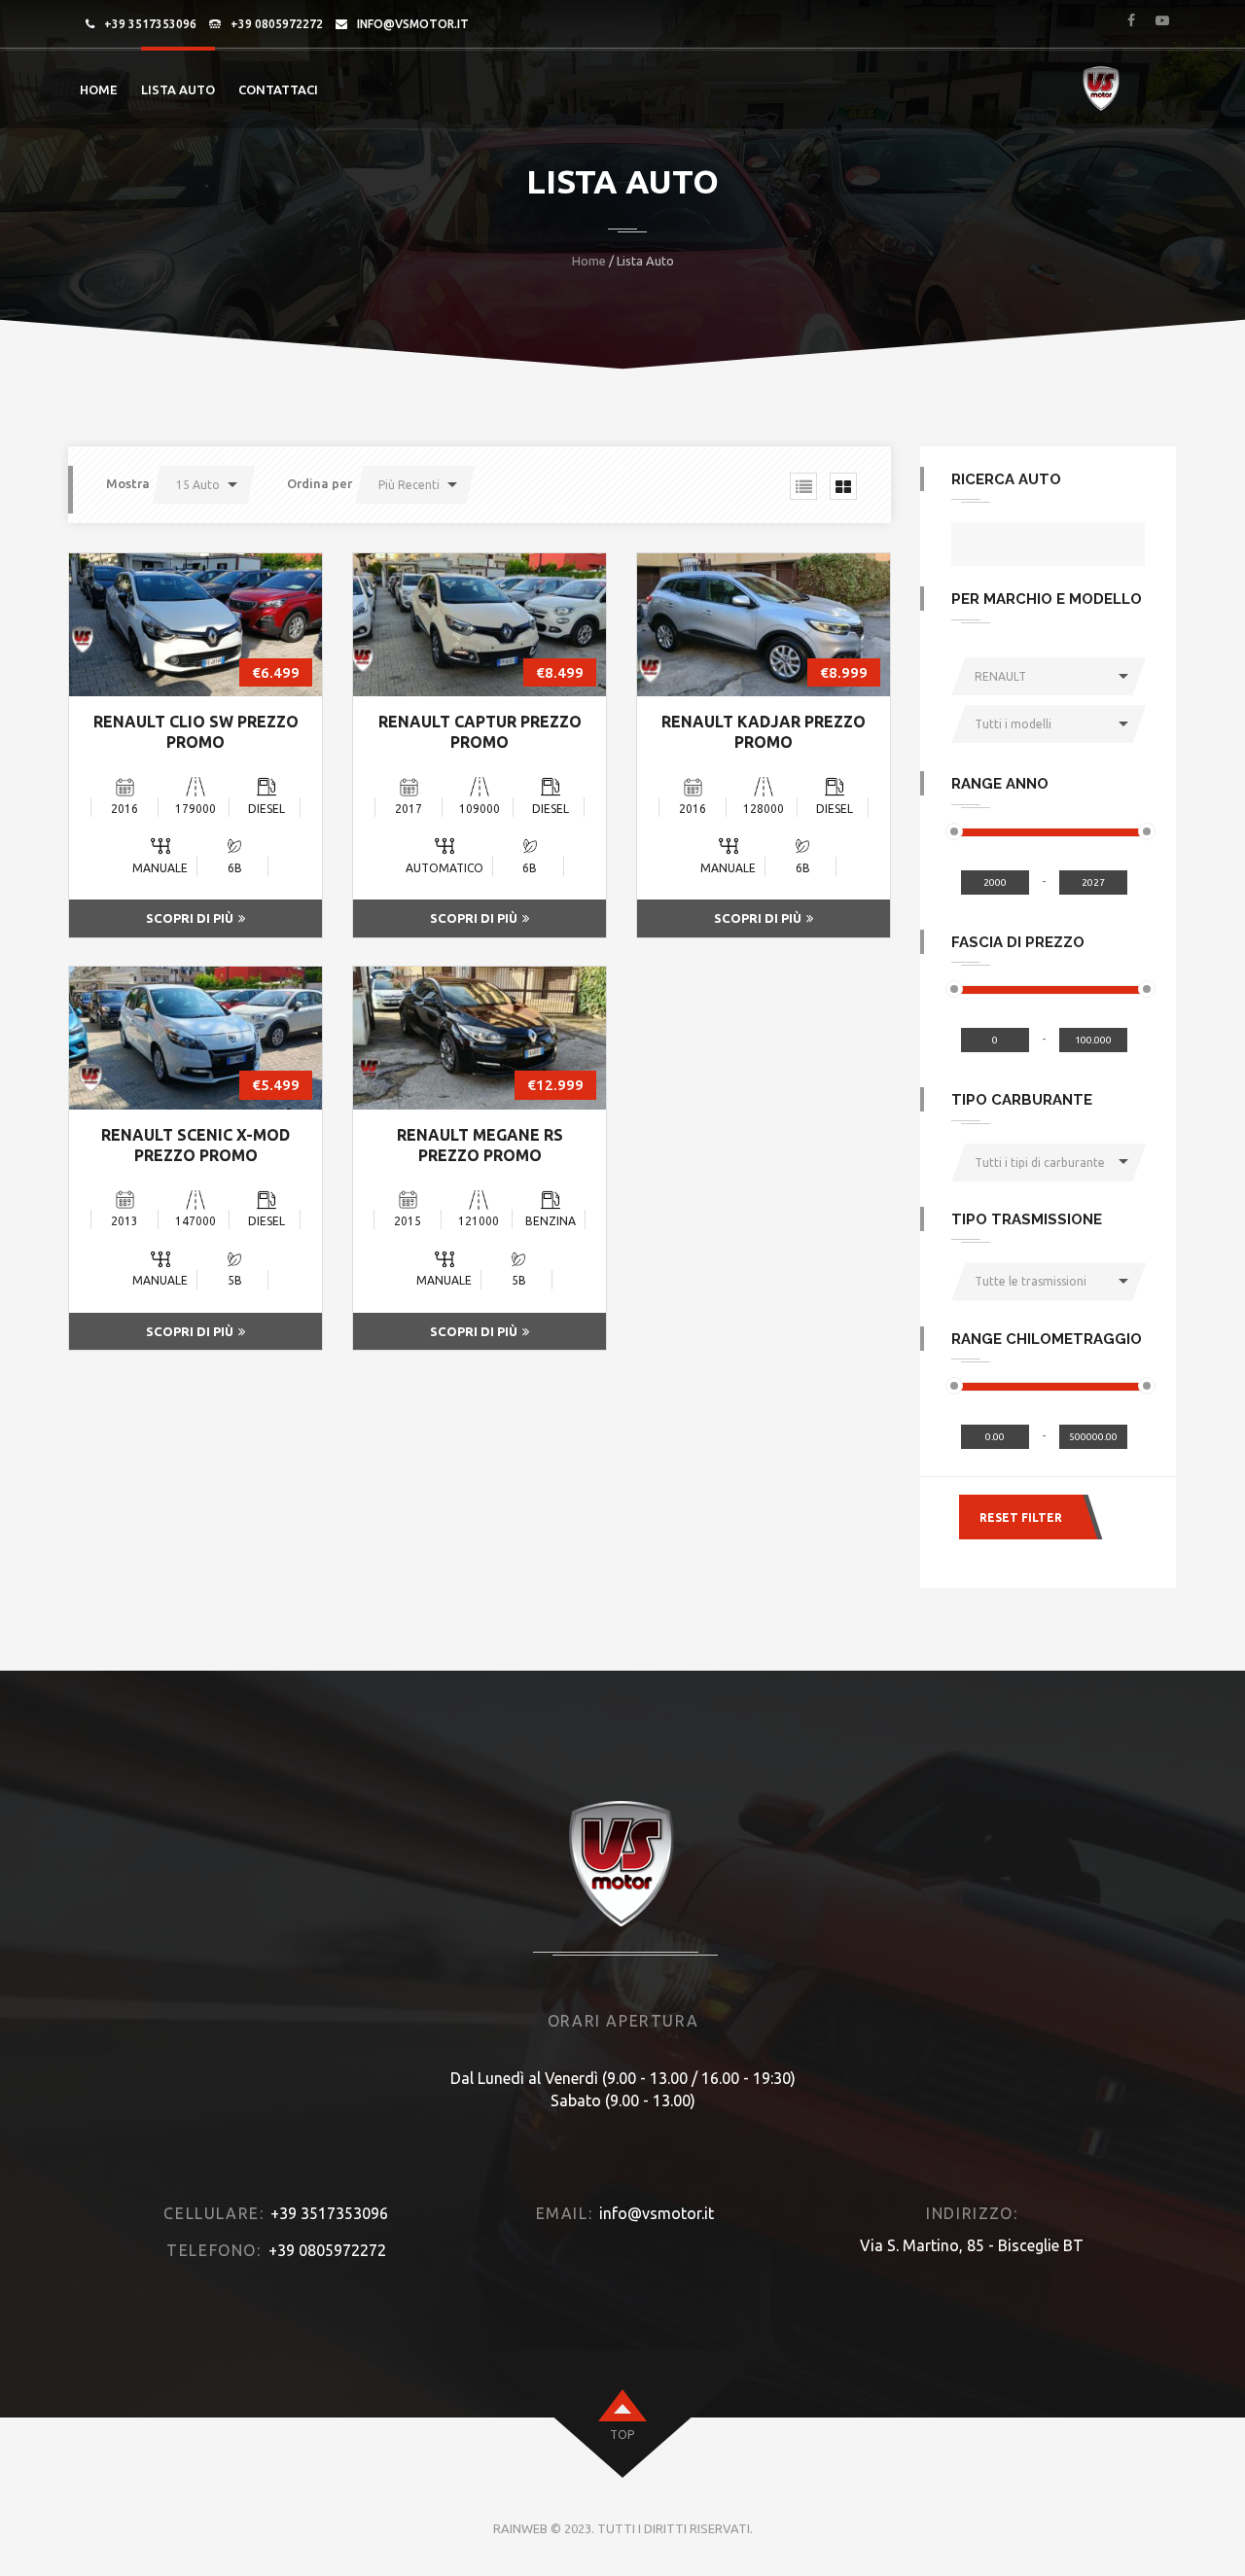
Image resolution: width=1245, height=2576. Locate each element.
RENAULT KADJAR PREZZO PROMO (764, 732)
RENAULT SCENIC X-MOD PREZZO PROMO (196, 1145)
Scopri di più (190, 918)
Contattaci (278, 89)
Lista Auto (178, 89)
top (622, 2435)
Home (99, 89)
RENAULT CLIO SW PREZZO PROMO (196, 732)
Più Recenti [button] (409, 485)
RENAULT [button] (1000, 676)
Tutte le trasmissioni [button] (1031, 1281)
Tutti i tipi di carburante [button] (1040, 1163)
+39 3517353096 (150, 24)
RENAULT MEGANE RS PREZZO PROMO (480, 1145)
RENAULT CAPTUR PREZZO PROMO (480, 732)
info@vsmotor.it (413, 24)
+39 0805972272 (277, 24)
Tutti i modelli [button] (1013, 724)
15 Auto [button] (198, 485)
